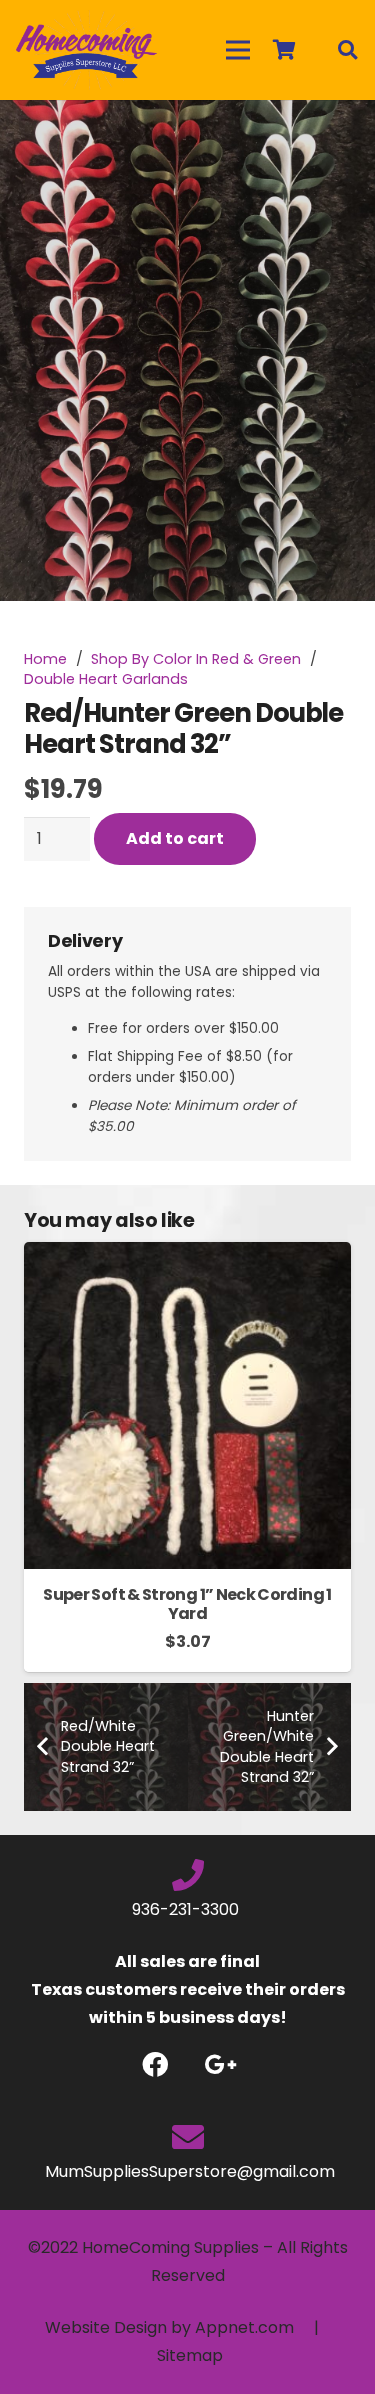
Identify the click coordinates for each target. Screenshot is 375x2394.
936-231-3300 (187, 1909)
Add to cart (175, 838)
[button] (343, 132)
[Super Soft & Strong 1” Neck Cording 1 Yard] (187, 1255)
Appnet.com (244, 2327)
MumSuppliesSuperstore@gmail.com (188, 2171)
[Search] (347, 50)
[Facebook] (155, 2064)
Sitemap (190, 2355)
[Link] (86, 50)
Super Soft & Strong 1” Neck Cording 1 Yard (187, 1604)
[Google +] (220, 2064)
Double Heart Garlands (106, 679)
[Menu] (238, 50)
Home (45, 659)
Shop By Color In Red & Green (196, 659)
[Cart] (284, 50)
